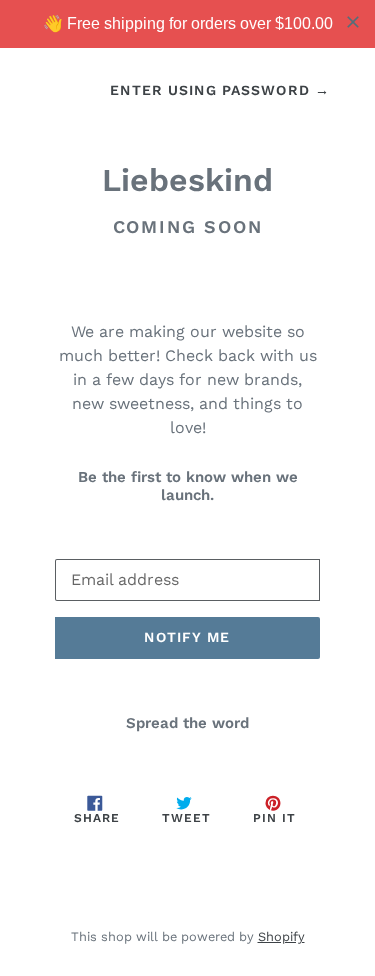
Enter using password (220, 90)
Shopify (281, 936)
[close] (353, 22)
